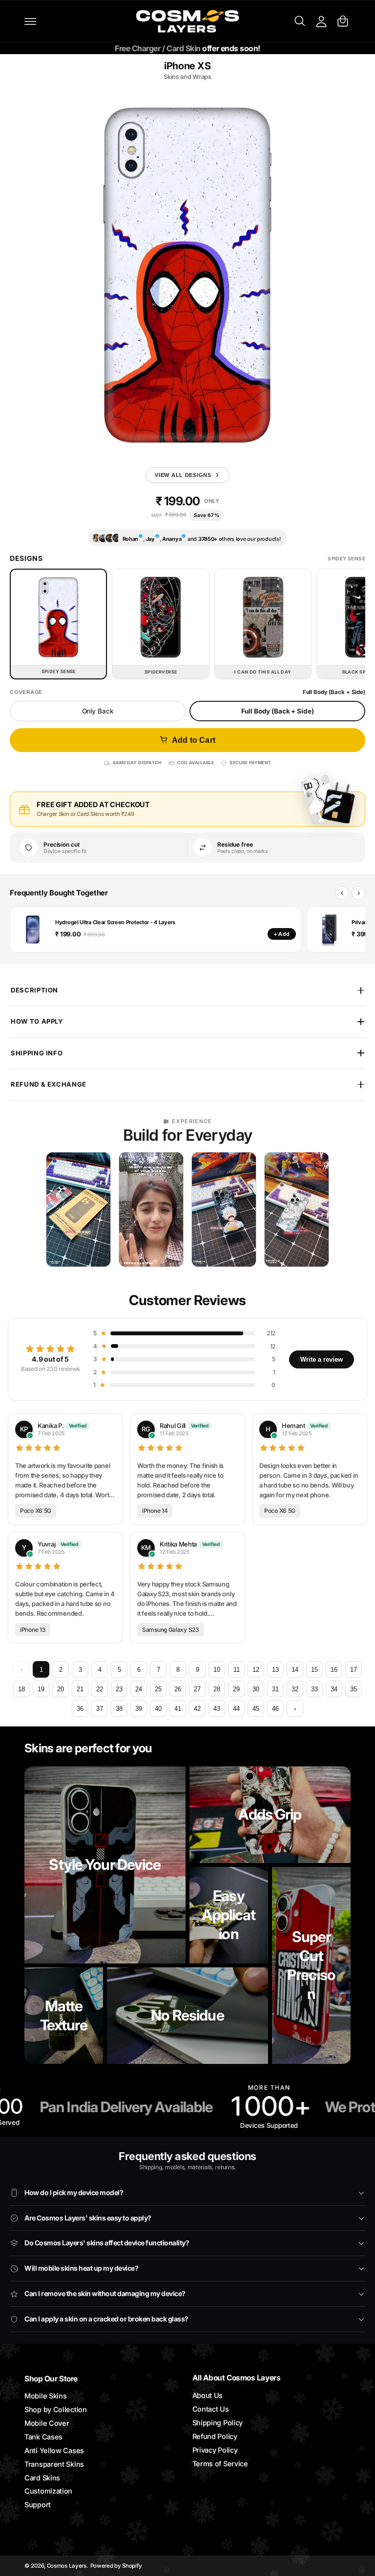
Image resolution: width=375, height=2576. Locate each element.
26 (178, 1689)
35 (354, 1689)
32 (295, 1689)
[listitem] (78, 1209)
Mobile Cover (47, 2423)
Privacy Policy (215, 2450)
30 (256, 1689)
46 (275, 1709)
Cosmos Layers (67, 2566)
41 (178, 1709)
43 (217, 1709)
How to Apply (37, 1021)
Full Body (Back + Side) (278, 711)
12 (256, 1670)
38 (119, 1709)
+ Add (282, 934)
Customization (48, 2491)
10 (217, 1670)
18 (21, 1689)
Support (38, 2505)
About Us (208, 2395)
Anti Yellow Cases (54, 2450)
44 (236, 1709)
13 (275, 1670)
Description (34, 990)
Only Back (98, 711)
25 (158, 1689)
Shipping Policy (218, 2423)
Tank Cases (43, 2437)
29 (236, 1689)
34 (334, 1689)
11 (237, 1670)
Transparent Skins (54, 2464)
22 (100, 1689)
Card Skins (42, 2478)
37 (100, 1709)
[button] (30, 21)
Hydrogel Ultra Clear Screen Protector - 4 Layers (115, 922)
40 (158, 1709)
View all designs (183, 475)
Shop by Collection (56, 2409)
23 (119, 1689)
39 (139, 1709)
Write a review (322, 1359)
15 (314, 1670)
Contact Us (211, 2409)
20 (61, 1689)
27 (197, 1689)
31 (275, 1689)
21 (80, 1689)
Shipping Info (37, 1053)
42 (197, 1709)
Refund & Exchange (49, 1084)
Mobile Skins (45, 2396)
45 (256, 1709)
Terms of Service (220, 2464)
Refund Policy (215, 2436)
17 (354, 1670)
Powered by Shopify (116, 2566)
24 (139, 1689)
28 (217, 1689)
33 (314, 1689)
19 (41, 1689)
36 (80, 1709)
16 (334, 1670)
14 (295, 1670)
